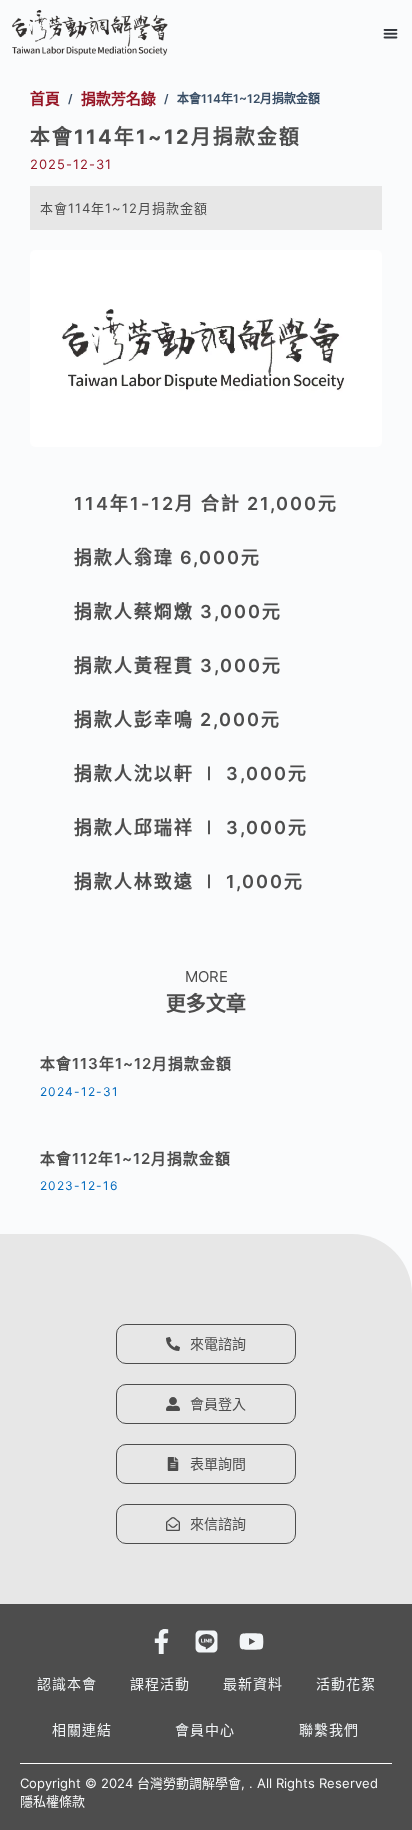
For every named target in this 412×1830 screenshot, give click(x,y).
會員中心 (205, 1729)
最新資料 (253, 1683)
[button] (391, 33)
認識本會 (67, 1683)
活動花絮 (346, 1683)
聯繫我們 (329, 1729)
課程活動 (160, 1683)
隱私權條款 (52, 1801)
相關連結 (82, 1729)
